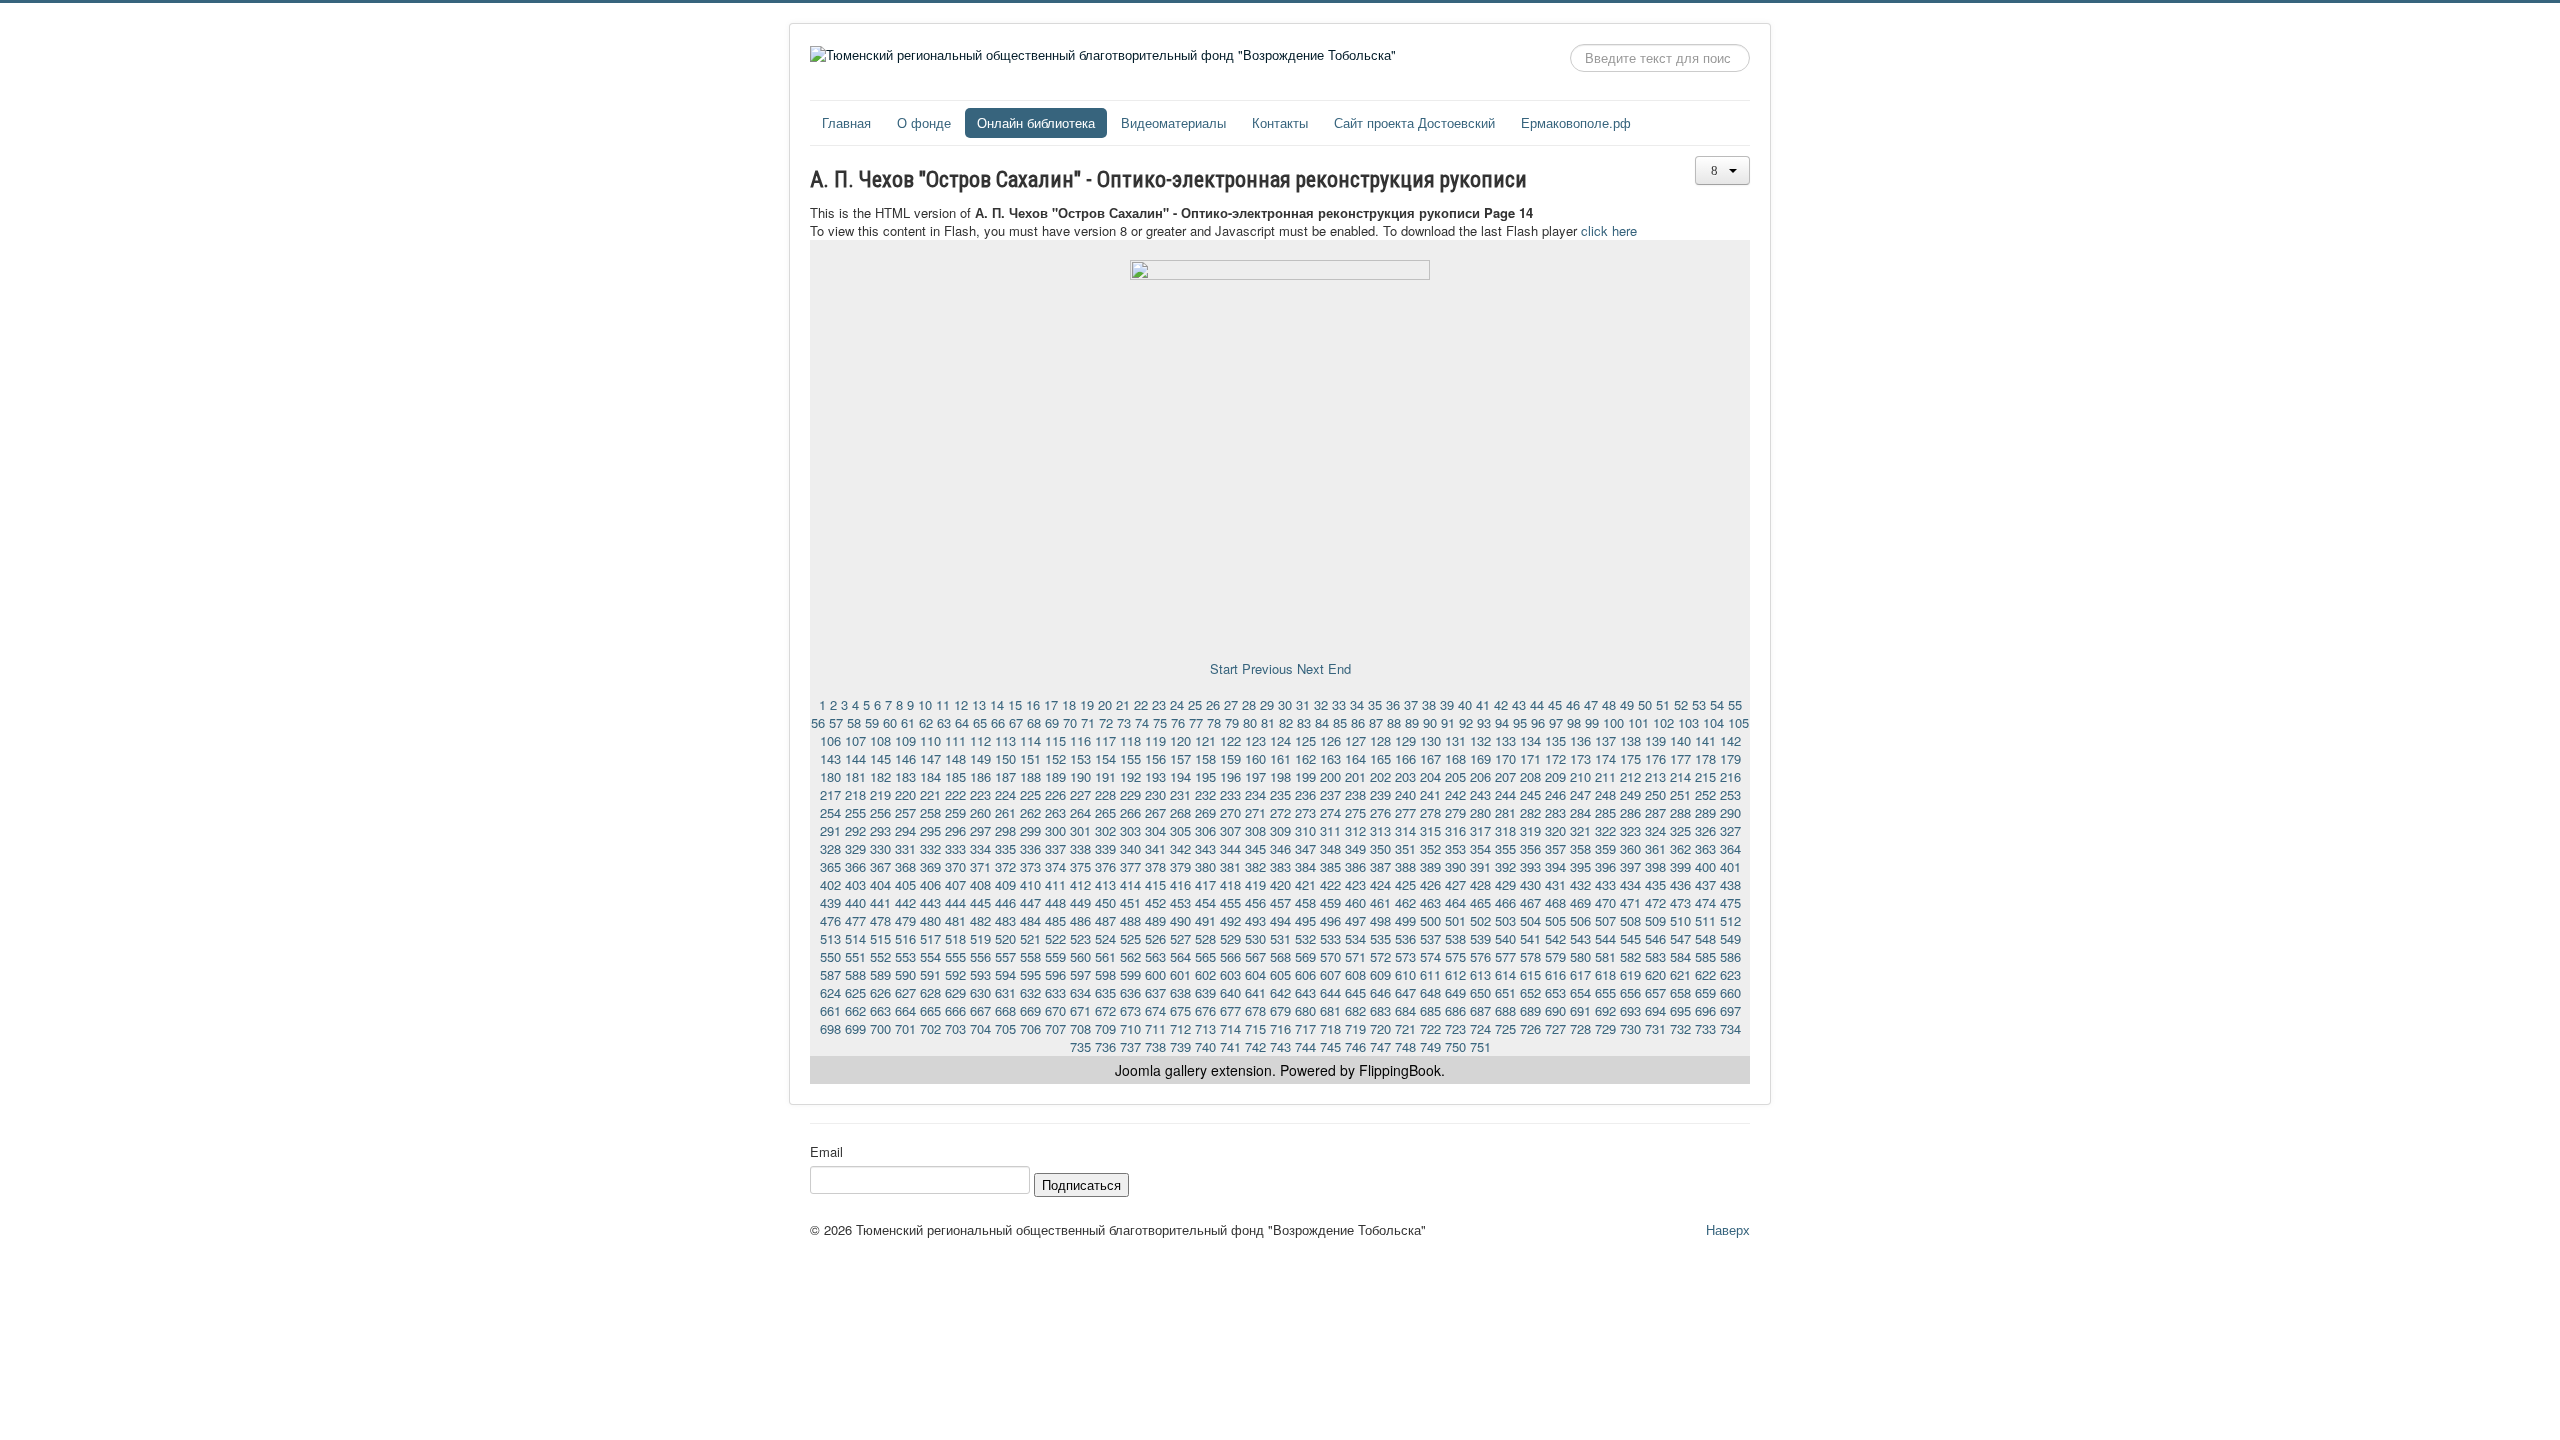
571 (1355, 956)
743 (1280, 1046)
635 (1105, 992)
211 (1605, 776)
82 (1286, 722)
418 (1230, 884)
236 (1305, 794)
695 (1680, 1010)
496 (1330, 920)
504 (1530, 920)
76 (1178, 722)
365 (830, 866)
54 (1717, 704)
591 (930, 974)
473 (1680, 902)
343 (1205, 848)
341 (1155, 848)
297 (980, 830)
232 (1205, 794)
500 (1430, 920)
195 (1205, 776)
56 (818, 722)
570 (1330, 956)
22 (1141, 704)
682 (1355, 1010)
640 (1230, 992)
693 (1630, 1010)
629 (955, 992)
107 (855, 740)
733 (1705, 1028)
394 (1555, 866)
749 (1430, 1046)
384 (1305, 866)
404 (880, 884)
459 (1330, 902)
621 (1680, 974)
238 (1355, 794)
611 (1430, 974)
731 (1655, 1028)
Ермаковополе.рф (1576, 122)
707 (1055, 1028)
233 (1230, 794)
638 (1180, 992)
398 (1655, 866)
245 (1530, 794)
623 (1730, 974)
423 (1355, 884)
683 (1380, 1010)
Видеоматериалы (1173, 122)
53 (1699, 704)
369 (930, 866)
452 (1155, 902)
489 (1155, 920)
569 (1305, 956)
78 (1214, 722)
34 (1357, 704)
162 (1305, 758)
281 (1505, 812)
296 (955, 830)
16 (1033, 704)
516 (905, 938)
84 (1322, 722)
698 (830, 1028)
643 (1305, 992)
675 (1180, 1010)
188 (1030, 776)
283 (1555, 812)
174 (1605, 758)
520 (1005, 938)
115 (1055, 740)
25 (1195, 704)
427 (1455, 884)
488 (1130, 920)
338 (1080, 848)
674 (1155, 1010)
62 (926, 722)
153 (1080, 758)
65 (980, 722)
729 (1605, 1028)
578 (1530, 956)
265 (1105, 812)
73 (1124, 722)
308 (1255, 830)
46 (1573, 704)
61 (908, 722)
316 (1455, 830)
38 (1429, 704)
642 (1280, 992)
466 (1505, 902)
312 (1355, 830)
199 (1305, 776)
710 (1130, 1028)
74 (1142, 722)
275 (1355, 812)
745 (1330, 1046)
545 (1630, 938)
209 (1555, 776)
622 (1705, 974)
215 (1705, 776)
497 (1355, 920)
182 (880, 776)
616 (1555, 974)
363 (1705, 848)
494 (1280, 920)
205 (1455, 776)
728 (1580, 1028)
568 (1280, 956)
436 (1680, 884)
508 (1630, 920)
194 (1180, 776)
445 (980, 902)
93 (1484, 722)
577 (1505, 956)
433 (1605, 884)
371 (980, 866)
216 (1730, 776)
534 (1355, 938)
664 (905, 1010)
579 (1555, 956)
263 (1055, 812)
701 (905, 1028)
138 (1630, 740)
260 (980, 812)
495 (1305, 920)
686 (1455, 1010)
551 (855, 956)
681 (1330, 1010)
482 (980, 920)
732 (1680, 1028)
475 (1730, 902)
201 (1355, 776)
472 (1655, 902)
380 (1205, 866)
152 (1055, 758)
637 (1155, 992)
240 (1405, 794)
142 (1730, 740)
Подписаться (1081, 1184)
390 (1455, 866)
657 (1655, 992)
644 (1330, 992)
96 (1538, 722)
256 (880, 812)
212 (1630, 776)
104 (1713, 722)
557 (1005, 956)
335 (1005, 848)
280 (1480, 812)
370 (955, 866)
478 (880, 920)
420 (1280, 884)
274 (1330, 812)
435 (1655, 884)
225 (1030, 794)
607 (1330, 974)
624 (830, 992)
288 (1680, 812)
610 (1405, 974)
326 (1705, 830)
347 (1305, 848)
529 (1230, 938)
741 (1230, 1046)
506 (1580, 920)
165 (1380, 758)
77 (1196, 722)
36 (1393, 704)
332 (930, 848)
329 (855, 848)
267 (1155, 812)
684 (1405, 1010)
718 (1330, 1028)
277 (1405, 812)
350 (1380, 848)
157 (1180, 758)
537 (1430, 938)
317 (1480, 830)
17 (1051, 704)
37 (1411, 704)
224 (1005, 794)
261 (1005, 812)
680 (1305, 1010)
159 (1230, 758)
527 (1180, 938)
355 (1505, 848)
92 (1466, 722)
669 (1030, 1010)
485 (1055, 920)
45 (1555, 704)
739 (1180, 1046)
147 (930, 758)
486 (1080, 920)
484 (1030, 920)
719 (1355, 1028)
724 (1480, 1028)
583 (1655, 956)
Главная (846, 122)
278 (1430, 812)
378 (1155, 866)
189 (1055, 776)
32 (1321, 704)
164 (1355, 758)
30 (1285, 704)
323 (1630, 830)
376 (1105, 866)
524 (1105, 938)
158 (1205, 758)
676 (1205, 1010)
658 (1680, 992)
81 (1268, 722)
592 (955, 974)
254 (830, 812)
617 (1580, 974)
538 (1455, 938)
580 (1580, 956)
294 (905, 830)
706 (1030, 1028)
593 (980, 974)
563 (1155, 956)
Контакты (1280, 122)
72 (1106, 722)
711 (1155, 1028)
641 (1255, 992)
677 (1230, 1010)
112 (980, 740)
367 (880, 866)
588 (855, 974)
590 (905, 974)
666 (955, 1010)
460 (1355, 902)
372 (1005, 866)
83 (1304, 722)
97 (1556, 722)
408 (980, 884)
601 (1180, 974)
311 (1330, 830)
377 (1130, 866)
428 (1480, 884)
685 (1430, 1010)
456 (1255, 902)
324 (1655, 830)
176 (1655, 758)
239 (1380, 794)
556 (980, 956)
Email (826, 1152)
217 (830, 794)
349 (1355, 848)
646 (1380, 992)
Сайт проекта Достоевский (1414, 122)
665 (930, 1010)
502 (1480, 920)
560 (1080, 956)
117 (1105, 740)
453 (1180, 902)
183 (905, 776)
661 (830, 1010)
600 (1155, 974)
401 (1730, 866)
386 (1355, 866)
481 (955, 920)
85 (1340, 722)
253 (1730, 794)
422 (1330, 884)
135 (1555, 740)
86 (1358, 722)
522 (1055, 938)
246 (1555, 794)
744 (1305, 1046)
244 (1505, 794)
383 (1280, 866)
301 (1080, 830)
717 (1305, 1028)
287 (1655, 812)
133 (1505, 740)
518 (955, 938)
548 (1705, 938)
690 (1555, 1010)
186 (980, 776)
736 (1105, 1046)
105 (1738, 722)
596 (1055, 974)
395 (1580, 866)
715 (1255, 1028)
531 (1280, 938)
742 (1255, 1046)
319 (1530, 830)
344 (1230, 848)
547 (1680, 938)
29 (1267, 704)
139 (1655, 740)
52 (1681, 704)
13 (979, 704)
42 (1501, 704)
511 (1705, 920)
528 (1205, 938)
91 (1448, 722)
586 (1730, 956)
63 (944, 722)
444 (955, 902)
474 (1705, 902)
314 (1405, 830)
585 (1705, 956)
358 (1580, 848)
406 (930, 884)
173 (1580, 758)
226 (1055, 794)
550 (830, 956)
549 (1730, 938)
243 (1480, 794)
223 (980, 794)
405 (905, 884)
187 (1005, 776)
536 (1405, 938)
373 (1030, 866)
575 (1455, 956)
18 (1069, 704)
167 (1430, 758)
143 (830, 758)
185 (955, 776)
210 (1580, 776)
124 (1280, 740)
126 (1330, 740)
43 (1519, 704)
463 (1430, 902)
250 (1655, 794)
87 (1376, 722)
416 (1180, 884)
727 (1555, 1028)
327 (1730, 830)
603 (1230, 974)
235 (1280, 794)
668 (1005, 1010)
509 (1655, 920)
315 (1430, 830)
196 (1230, 776)
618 (1605, 974)
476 (830, 920)
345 (1255, 848)
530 (1255, 938)
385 (1330, 866)
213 (1655, 776)
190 (1080, 776)
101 (1638, 722)
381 (1230, 866)
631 (1005, 992)
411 (1055, 884)
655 (1605, 992)
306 (1205, 830)
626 (880, 992)
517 (930, 938)
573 (1405, 956)
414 (1130, 884)
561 (1105, 956)
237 (1330, 794)
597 (1080, 974)
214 (1680, 776)
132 (1480, 740)
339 (1105, 848)
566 (1230, 956)
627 (905, 992)
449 (1080, 902)
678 (1255, 1010)
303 (1130, 830)
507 (1605, 920)
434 (1630, 884)
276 (1380, 812)
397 (1630, 866)
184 (930, 776)
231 (1180, 794)
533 (1330, 938)
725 (1505, 1028)
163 (1330, 758)
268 (1180, 812)
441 (880, 902)
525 (1130, 938)
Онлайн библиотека (1036, 122)
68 (1034, 722)
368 (905, 866)
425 (1405, 884)
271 (1255, 812)
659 (1705, 992)
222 (955, 794)
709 (1105, 1028)
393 (1530, 866)
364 (1730, 848)
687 (1480, 1010)
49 (1627, 704)
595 (1030, 974)
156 (1155, 758)
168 (1455, 758)
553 (905, 956)
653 (1555, 992)
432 (1580, 884)
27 (1231, 704)
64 (962, 722)
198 (1280, 776)
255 (855, 812)
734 (1730, 1028)
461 (1380, 902)
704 (980, 1028)
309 (1280, 830)
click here (1609, 230)
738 (1155, 1046)
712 (1180, 1028)
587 (830, 974)
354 (1480, 848)
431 (1555, 884)
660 (1730, 992)
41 (1483, 704)
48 (1609, 704)
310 (1305, 830)
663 (880, 1010)
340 (1130, 848)
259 (955, 812)
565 (1205, 956)
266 (1130, 812)
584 (1680, 956)
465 (1480, 902)
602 (1205, 974)
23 (1159, 704)
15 (1015, 704)
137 (1605, 740)
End (1339, 668)
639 (1205, 992)
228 (1105, 794)
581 (1605, 956)
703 (955, 1028)
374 (1055, 866)
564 (1180, 956)
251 (1680, 794)
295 (930, 830)
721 (1405, 1028)
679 (1280, 1010)
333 (955, 848)
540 (1505, 938)
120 (1180, 740)
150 (1005, 758)
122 (1230, 740)
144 (855, 758)
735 (1080, 1046)
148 (955, 758)
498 (1380, 920)
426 (1430, 884)
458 (1305, 902)
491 (1205, 920)
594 (1005, 974)
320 (1555, 830)
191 (1105, 776)
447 (1030, 902)
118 (1130, 740)
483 (1005, 920)
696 (1705, 1010)
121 (1205, 740)
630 (980, 992)
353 (1455, 848)
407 (955, 884)
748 (1405, 1046)
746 (1355, 1046)
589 (880, 974)
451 (1130, 902)
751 (1480, 1046)
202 (1380, 776)
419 (1255, 884)
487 (1105, 920)
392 (1505, 866)
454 (1205, 902)
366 (855, 866)
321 (1580, 830)
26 (1213, 704)
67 (1016, 722)
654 (1580, 992)
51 (1663, 704)
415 (1155, 884)
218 (855, 794)
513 (830, 938)
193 (1155, 776)
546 (1655, 938)
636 (1130, 992)
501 (1455, 920)
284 (1580, 812)
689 (1530, 1010)
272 (1280, 812)
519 (980, 938)
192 (1130, 776)
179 (1730, 758)
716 (1280, 1028)
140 (1680, 740)
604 (1255, 974)
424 (1380, 884)
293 (880, 830)
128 (1380, 740)
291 (830, 830)
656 (1630, 992)
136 (1580, 740)
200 (1330, 776)
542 (1555, 938)
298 (1005, 830)
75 (1160, 722)
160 (1255, 758)
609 (1380, 974)
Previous (1267, 668)
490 (1180, 920)
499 (1405, 920)
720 (1380, 1028)
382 (1255, 866)
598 (1105, 974)
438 (1730, 884)
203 (1405, 776)
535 (1380, 938)
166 (1405, 758)
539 (1480, 938)
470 (1605, 902)
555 (955, 956)
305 (1180, 830)
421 (1305, 884)
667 (980, 1010)
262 (1030, 812)
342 (1180, 848)
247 (1580, 794)
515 (880, 938)
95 (1520, 722)
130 (1430, 740)
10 (925, 704)
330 (880, 848)
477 (855, 920)
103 (1688, 722)
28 (1249, 704)
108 (880, 740)
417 (1205, 884)
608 (1355, 974)
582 (1630, 956)
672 (1105, 1010)
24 (1177, 704)
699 (855, 1028)
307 (1230, 830)
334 (980, 848)
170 (1505, 758)
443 (930, 902)
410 (1030, 884)
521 (1030, 938)
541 (1530, 938)
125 (1305, 740)
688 (1505, 1010)
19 (1087, 704)
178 (1705, 758)
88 (1394, 722)
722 (1430, 1028)
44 (1537, 704)
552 (880, 956)
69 (1052, 722)
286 (1630, 812)
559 (1055, 956)
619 (1630, 974)
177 (1680, 758)
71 (1088, 722)
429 (1505, 884)
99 (1592, 722)
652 (1530, 992)
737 (1130, 1046)
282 (1530, 812)
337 (1055, 848)
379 (1180, 866)
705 (1005, 1028)
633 (1055, 992)
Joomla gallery (1161, 1070)
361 (1655, 848)
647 (1405, 992)
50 (1645, 704)
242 (1455, 794)
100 (1613, 722)
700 (880, 1028)
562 (1130, 956)
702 (930, 1028)
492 (1230, 920)
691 (1580, 1010)
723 (1455, 1028)
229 (1130, 794)
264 (1080, 812)
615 (1530, 974)
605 (1280, 974)
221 (930, 794)
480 (930, 920)
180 (830, 776)
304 (1155, 830)
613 (1480, 974)
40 (1465, 704)
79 (1232, 722)
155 (1130, 758)
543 (1580, 938)
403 (855, 884)
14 (997, 704)
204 (1430, 776)
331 (905, 848)
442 (905, 902)
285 (1605, 812)
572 (1380, 956)
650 (1480, 992)
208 (1530, 776)
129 (1405, 740)
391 (1480, 866)
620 (1655, 974)
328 (830, 848)
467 (1530, 902)
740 (1205, 1046)
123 (1255, 740)
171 (1530, 758)
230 (1155, 794)
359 (1605, 848)
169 (1480, 758)
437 (1705, 884)
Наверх (1728, 1229)
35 (1375, 704)
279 (1455, 812)
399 (1680, 866)
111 (955, 740)
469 (1580, 902)
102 (1663, 722)
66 (998, 722)
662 (855, 1010)
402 (830, 884)
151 (1030, 758)
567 (1255, 956)
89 (1412, 722)
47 (1591, 704)
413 (1105, 884)
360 (1630, 848)
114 (1030, 740)
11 (943, 704)
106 (830, 740)
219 (880, 794)
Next (1310, 668)
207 (1505, 776)
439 (830, 902)
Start (1224, 668)
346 (1280, 848)
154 (1105, 758)
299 (1030, 830)
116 (1080, 740)
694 (1655, 1010)
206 (1480, 776)
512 (1730, 920)
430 (1530, 884)
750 (1455, 1046)
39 (1447, 704)
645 (1355, 992)
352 (1430, 848)
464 (1455, 902)
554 (930, 956)
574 (1430, 956)
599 (1130, 974)
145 (880, 758)
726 (1530, 1028)
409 (1005, 884)
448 (1055, 902)
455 (1230, 902)
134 (1530, 740)
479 (905, 920)
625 (855, 992)
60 (890, 722)
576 (1480, 956)
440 (855, 902)
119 (1155, 740)
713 (1205, 1028)
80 (1250, 722)
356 (1530, 848)
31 (1303, 704)
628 (930, 992)
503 (1505, 920)
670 (1055, 1010)
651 (1505, 992)
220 (905, 794)
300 (1055, 830)
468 (1555, 902)
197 (1255, 776)
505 (1555, 920)
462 (1405, 902)
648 (1430, 992)
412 (1080, 884)
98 (1574, 722)
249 (1630, 794)
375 (1080, 866)
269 (1205, 812)
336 (1030, 848)
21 (1123, 704)
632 (1030, 992)
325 (1680, 830)
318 (1505, 830)
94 (1502, 722)
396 (1605, 866)
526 (1155, 938)
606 (1305, 974)
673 (1130, 1010)
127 (1355, 740)
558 (1030, 956)
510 (1680, 920)
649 (1455, 992)
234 (1255, 794)
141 (1705, 740)
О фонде (924, 122)
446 (1005, 902)
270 (1230, 812)
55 (1735, 704)
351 (1405, 848)
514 (855, 938)
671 (1080, 1010)
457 (1280, 902)
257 (905, 812)
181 (855, 776)
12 (961, 704)
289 (1705, 812)
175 (1630, 758)
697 (1730, 1010)
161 (1280, 758)
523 (1080, 938)
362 (1680, 848)
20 (1105, 704)
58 (854, 722)
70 (1070, 722)
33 (1339, 704)
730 (1630, 1028)
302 (1105, 830)
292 (855, 830)
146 (905, 758)
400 (1705, 866)
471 (1630, 902)
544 (1605, 938)
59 (872, 722)
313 (1380, 830)
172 (1555, 758)
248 (1605, 794)
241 (1430, 794)
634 (1080, 992)
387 (1380, 866)
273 (1305, 812)
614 (1505, 974)
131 (1455, 740)
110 (930, 740)
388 (1405, 866)
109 (905, 740)
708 (1080, 1028)
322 (1605, 830)
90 (1430, 722)
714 (1230, 1028)
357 (1555, 848)
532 (1305, 938)
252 (1705, 794)
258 (930, 812)
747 (1380, 1046)
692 (1605, 1010)
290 (1730, 812)
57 (836, 722)
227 (1080, 794)
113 (1005, 740)
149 (980, 758)
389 (1430, 866)
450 (1105, 902)
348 (1330, 848)
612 (1455, 974)
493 (1255, 920)
